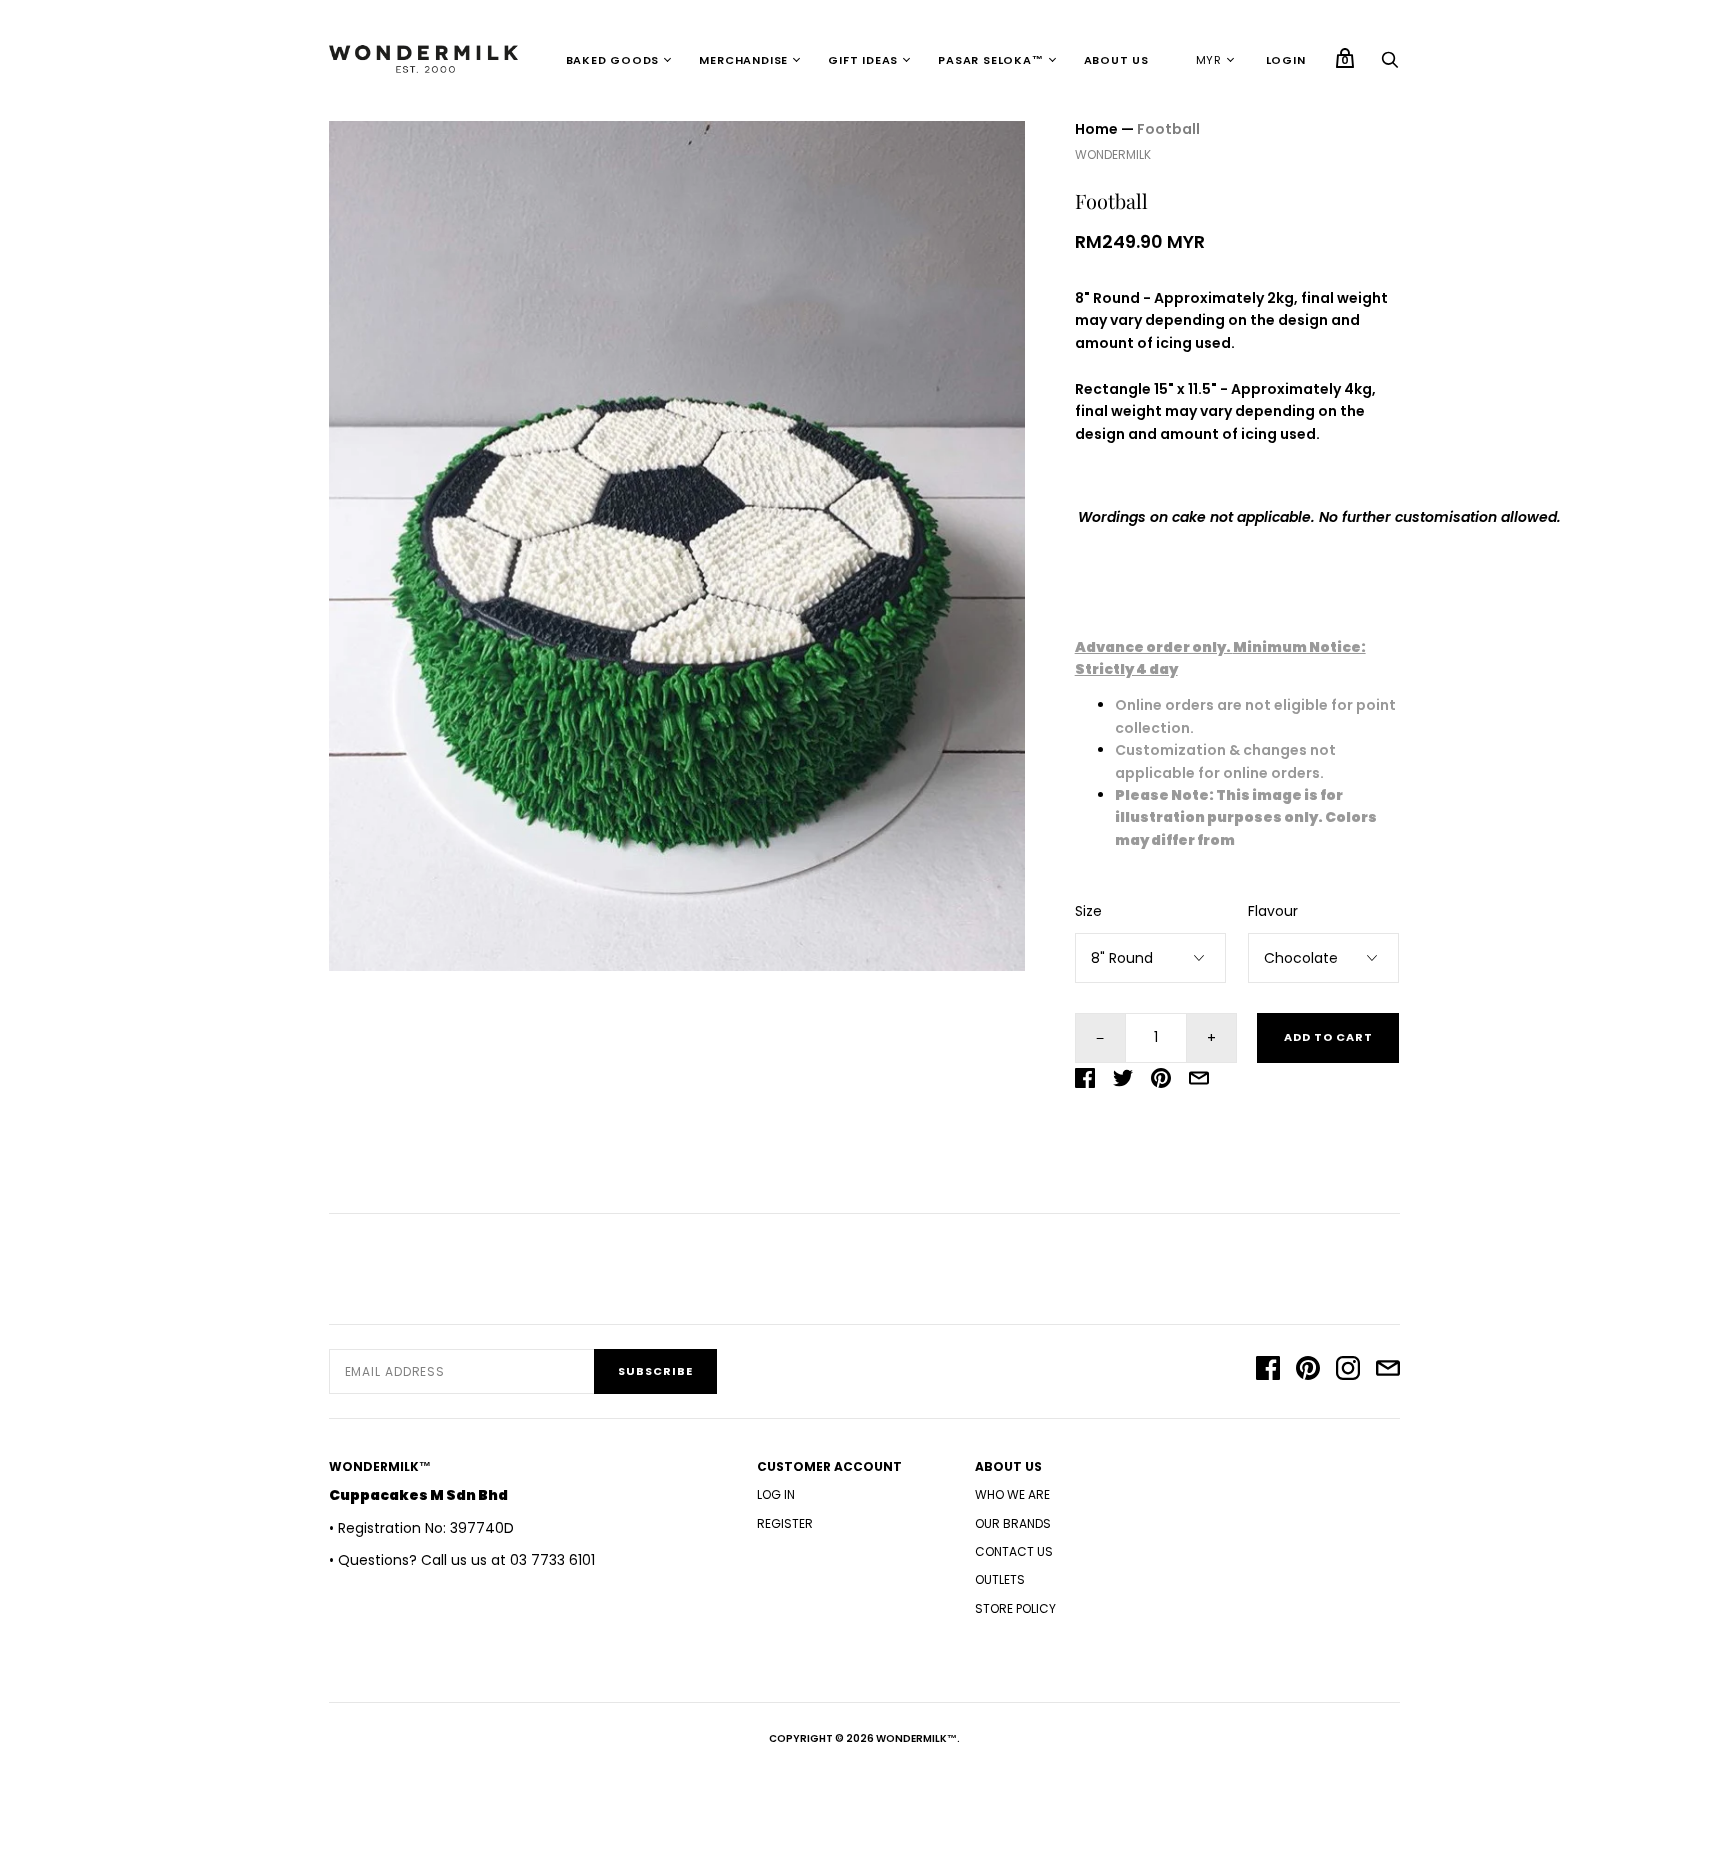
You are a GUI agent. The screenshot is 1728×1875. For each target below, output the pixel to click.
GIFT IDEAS (863, 60)
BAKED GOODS (613, 60)
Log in (776, 1494)
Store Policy (1015, 1608)
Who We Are (1012, 1494)
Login (1286, 60)
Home (1096, 129)
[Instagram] (1348, 1371)
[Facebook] (1268, 1371)
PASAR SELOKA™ (990, 60)
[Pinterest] (1308, 1371)
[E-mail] (1388, 1371)
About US (1116, 60)
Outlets (1000, 1579)
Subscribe (655, 1371)
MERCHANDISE (743, 60)
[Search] (1390, 65)
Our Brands (1013, 1523)
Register (785, 1523)
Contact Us (1014, 1551)
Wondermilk (1113, 154)
